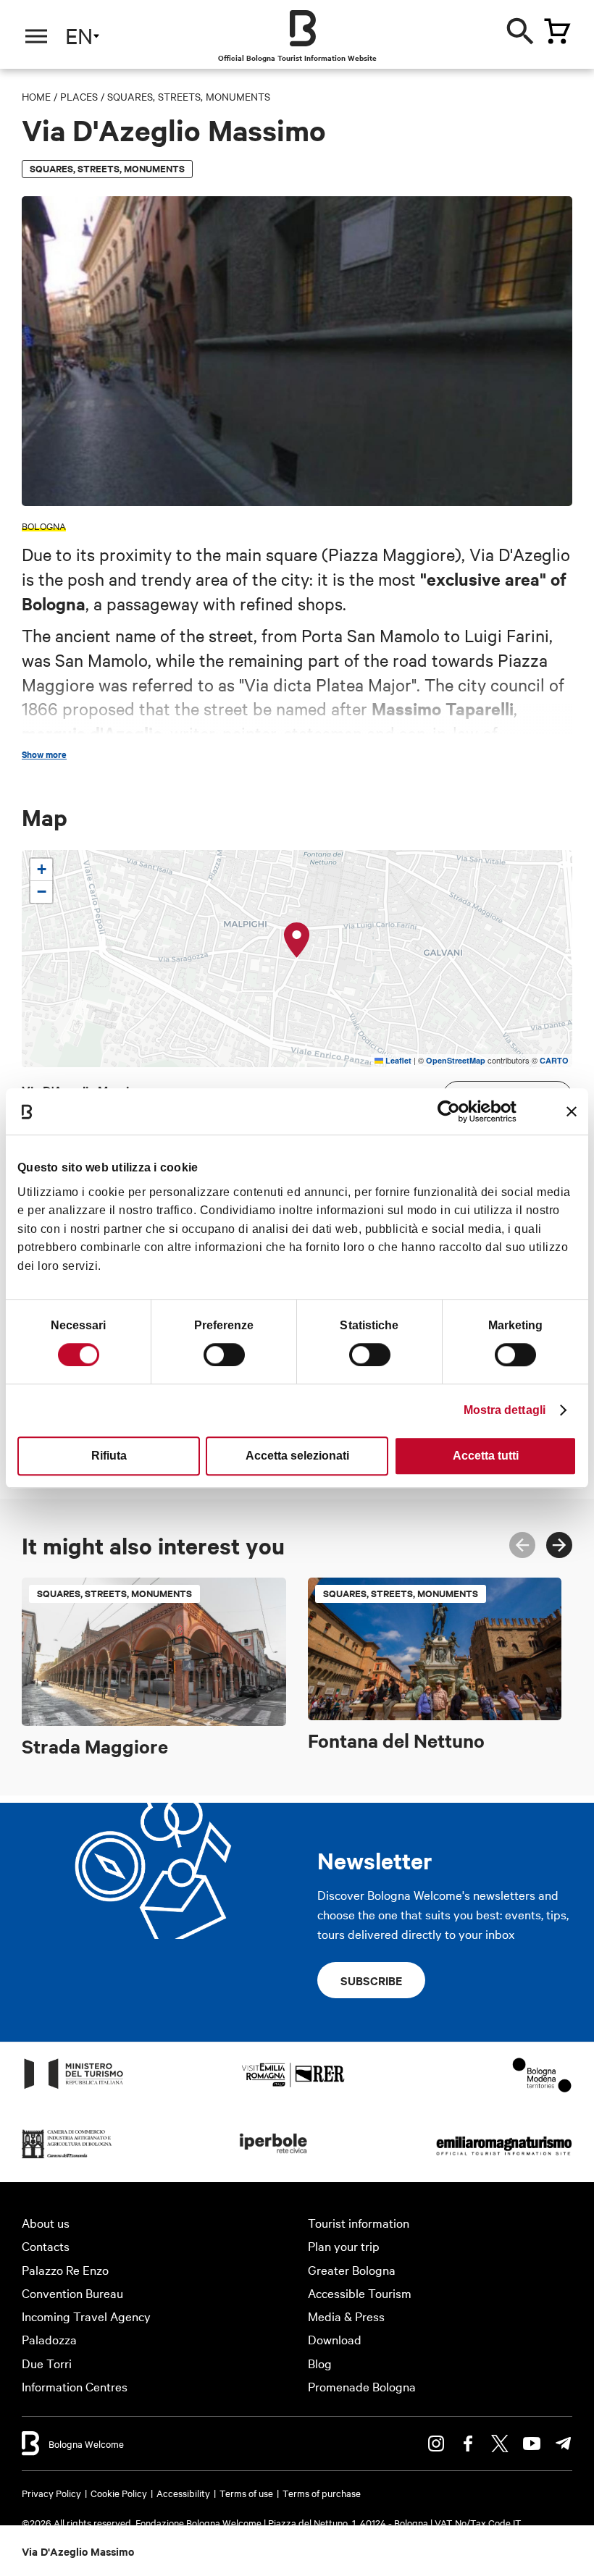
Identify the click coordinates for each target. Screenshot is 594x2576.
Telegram (564, 2444)
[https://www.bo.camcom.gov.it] (67, 2157)
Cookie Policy (119, 2493)
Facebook (468, 2444)
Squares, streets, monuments (189, 96)
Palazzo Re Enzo (65, 2269)
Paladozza (49, 2339)
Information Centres (75, 2386)
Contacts (46, 2245)
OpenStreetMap (456, 1060)
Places (79, 96)
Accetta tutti (486, 1456)
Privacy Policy (51, 2493)
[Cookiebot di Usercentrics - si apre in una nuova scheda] (453, 1111)
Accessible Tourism (360, 2293)
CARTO (554, 1060)
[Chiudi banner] (572, 1111)
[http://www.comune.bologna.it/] (274, 2157)
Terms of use (246, 2493)
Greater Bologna (352, 2269)
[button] (297, 940)
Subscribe (371, 1980)
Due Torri (47, 2363)
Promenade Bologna (362, 2386)
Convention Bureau (72, 2293)
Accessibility (183, 2493)
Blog (320, 2363)
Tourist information (359, 2222)
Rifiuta (109, 1456)
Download (335, 2339)
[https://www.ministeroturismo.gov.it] (74, 2088)
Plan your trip (344, 2245)
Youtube (532, 2444)
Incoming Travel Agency (86, 2316)
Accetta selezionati (297, 1456)
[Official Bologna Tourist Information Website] (303, 28)
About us (46, 2222)
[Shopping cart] (557, 31)
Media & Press (346, 2316)
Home (36, 96)
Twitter (500, 2444)
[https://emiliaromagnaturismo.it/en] (504, 2157)
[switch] (224, 1355)
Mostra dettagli (505, 1410)
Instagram (436, 2444)
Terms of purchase (322, 2493)
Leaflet (397, 1060)
